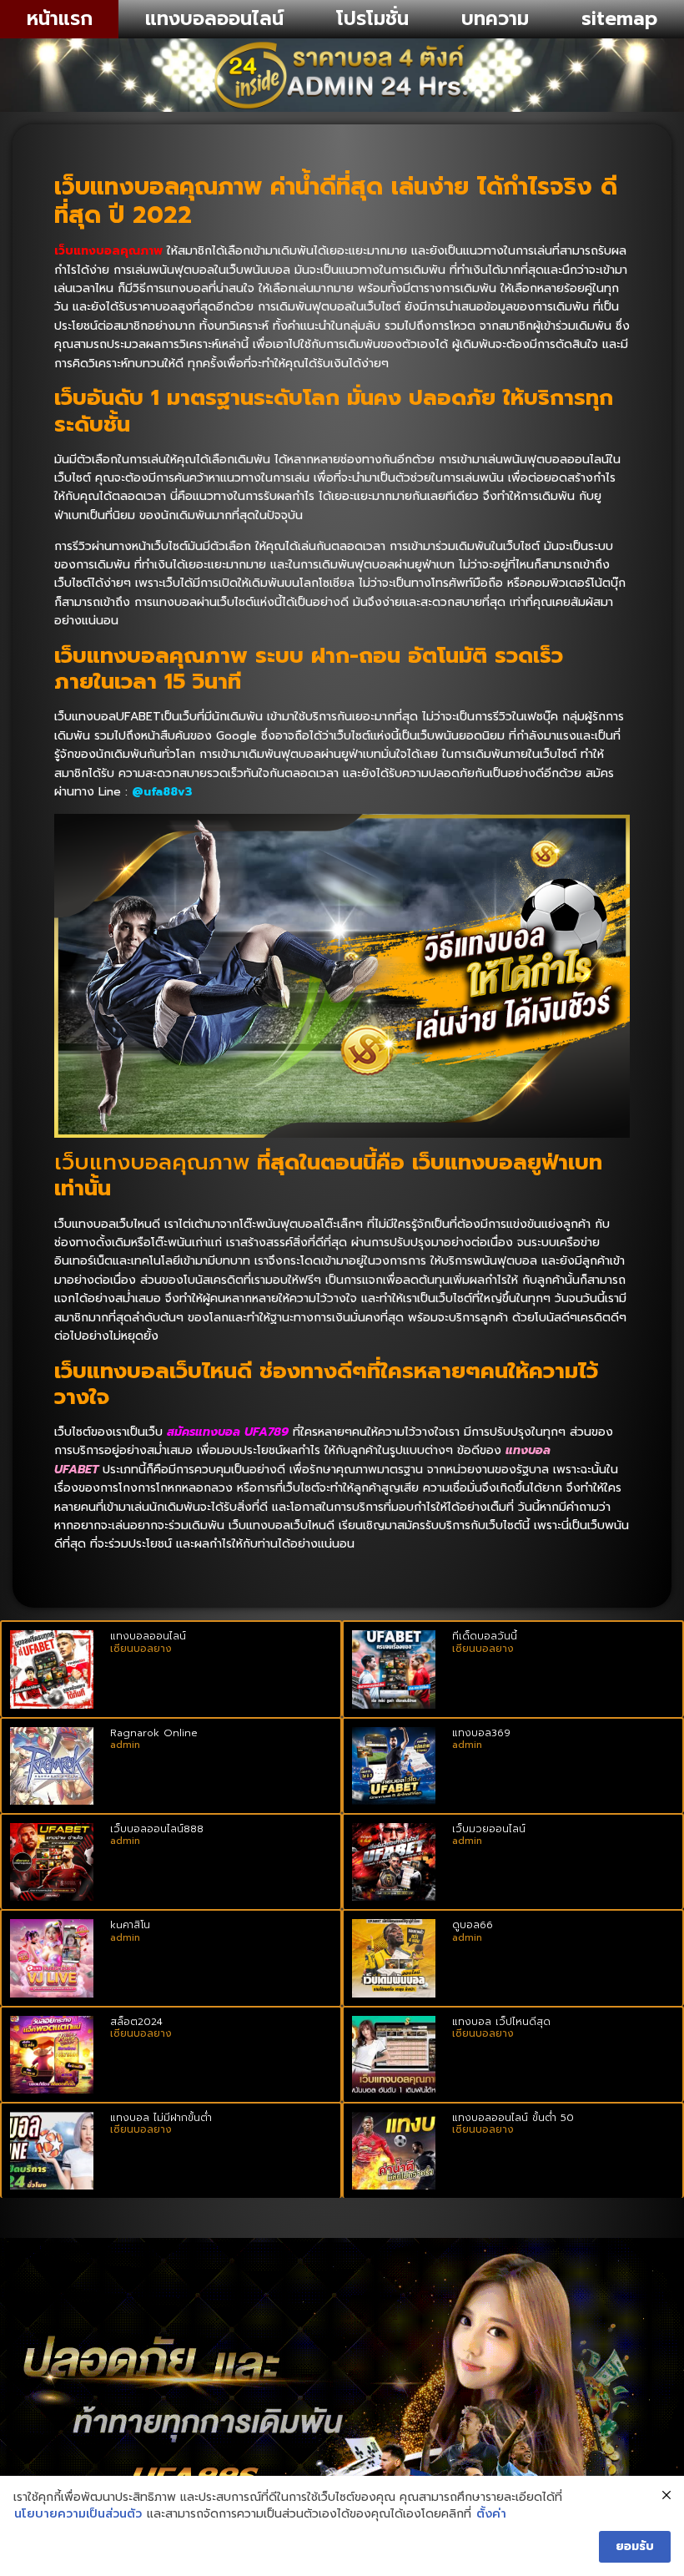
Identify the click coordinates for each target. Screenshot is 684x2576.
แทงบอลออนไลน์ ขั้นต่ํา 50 (513, 2118)
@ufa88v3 (162, 792)
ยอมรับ (635, 2546)
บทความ (495, 19)
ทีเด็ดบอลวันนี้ (485, 1636)
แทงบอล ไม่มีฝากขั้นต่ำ (161, 2118)
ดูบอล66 (473, 1925)
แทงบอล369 (481, 1733)
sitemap (619, 19)
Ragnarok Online (154, 1733)
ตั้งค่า (491, 2514)
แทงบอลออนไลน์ (214, 19)
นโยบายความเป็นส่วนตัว (78, 2514)
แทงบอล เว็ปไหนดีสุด (501, 2022)
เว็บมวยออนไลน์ (489, 1829)
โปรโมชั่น (372, 19)
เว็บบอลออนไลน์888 (157, 1829)
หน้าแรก (60, 19)
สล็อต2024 (136, 2022)
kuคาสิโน (130, 1925)
